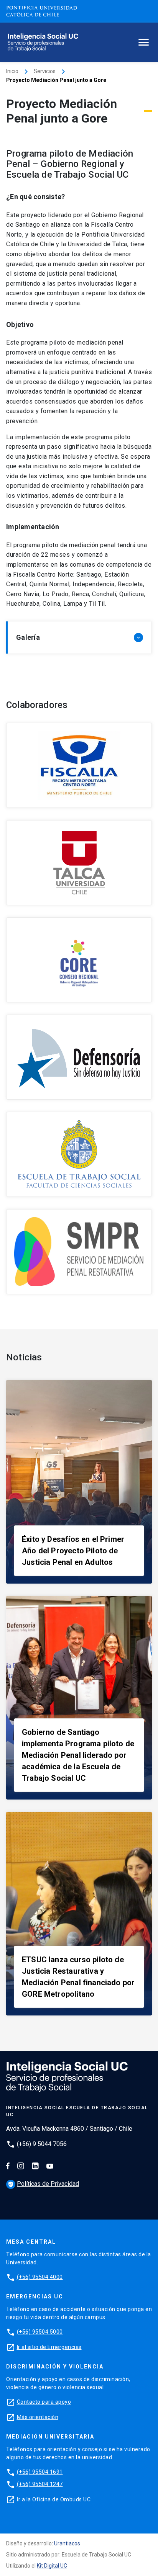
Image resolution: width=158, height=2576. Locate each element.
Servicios (45, 71)
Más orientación (38, 2417)
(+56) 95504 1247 (40, 2484)
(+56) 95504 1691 (40, 2472)
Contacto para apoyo (44, 2402)
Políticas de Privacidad (43, 2184)
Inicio (12, 71)
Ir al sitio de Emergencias (49, 2347)
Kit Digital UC (52, 2566)
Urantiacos (67, 2543)
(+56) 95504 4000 (40, 2277)
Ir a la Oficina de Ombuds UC (54, 2499)
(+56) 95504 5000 (40, 2332)
